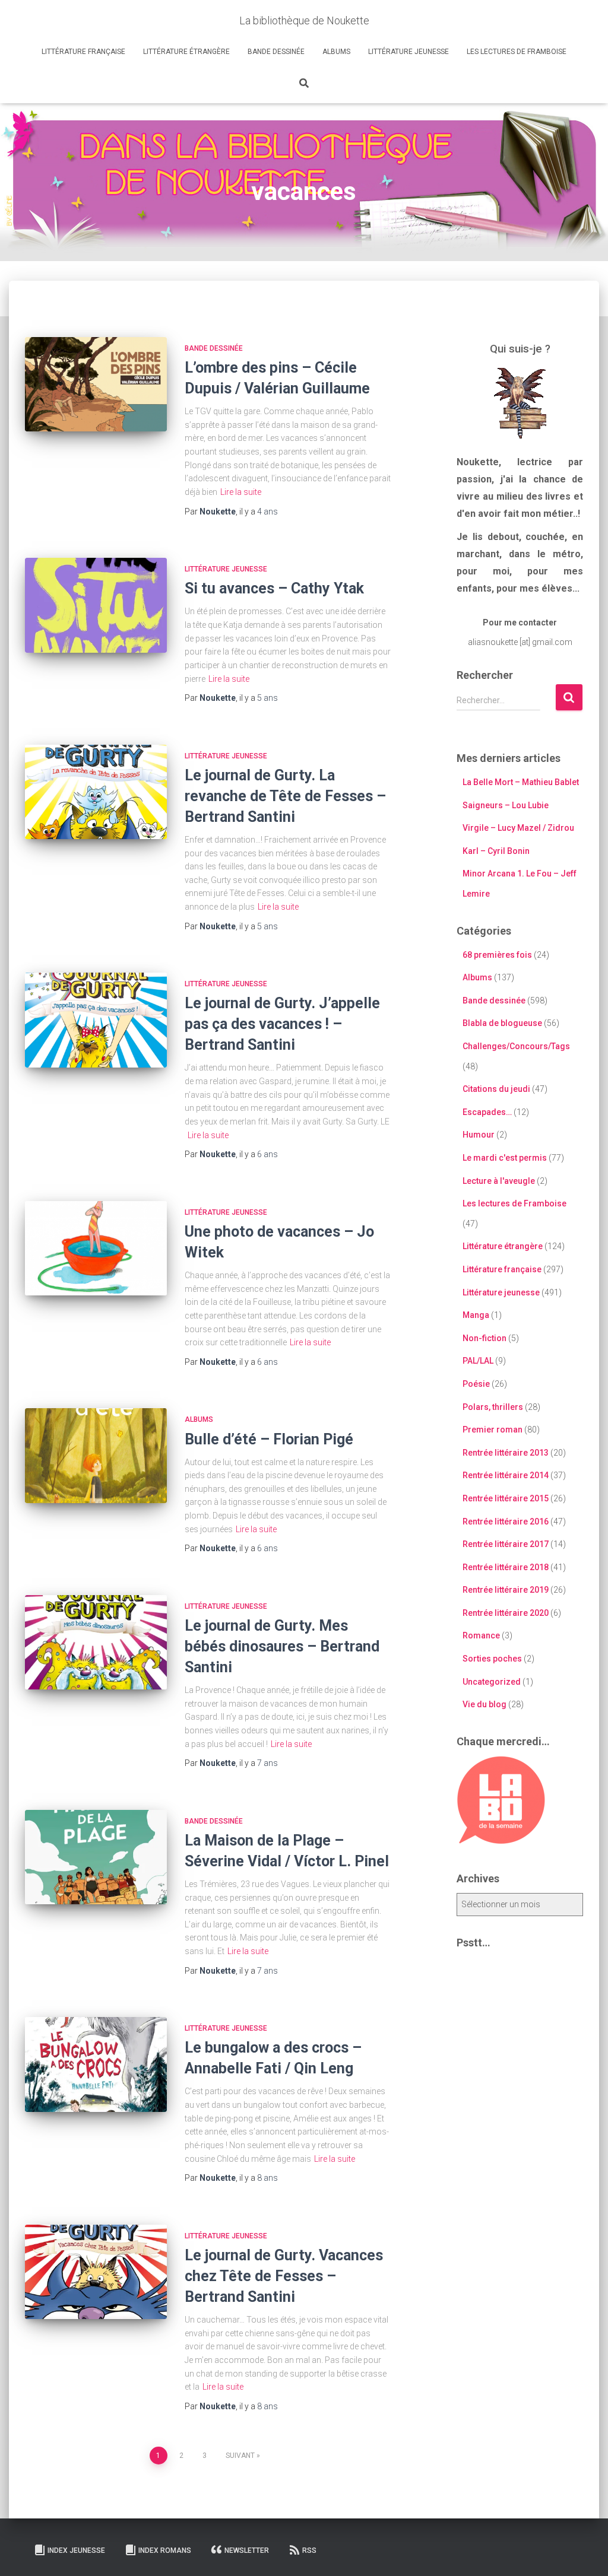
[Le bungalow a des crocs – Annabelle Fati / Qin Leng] (96, 2064)
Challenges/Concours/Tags (516, 1046)
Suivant (240, 2456)
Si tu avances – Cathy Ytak (274, 588)
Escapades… (487, 1112)
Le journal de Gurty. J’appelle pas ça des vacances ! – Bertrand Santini (282, 1024)
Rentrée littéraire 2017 (506, 1544)
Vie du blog (484, 1704)
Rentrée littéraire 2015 (506, 1498)
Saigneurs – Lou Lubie (506, 805)
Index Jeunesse (76, 2550)
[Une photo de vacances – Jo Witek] (96, 1249)
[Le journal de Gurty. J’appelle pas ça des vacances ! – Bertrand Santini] (96, 1020)
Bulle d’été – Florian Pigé (269, 1439)
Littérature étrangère (186, 52)
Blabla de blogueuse (502, 1023)
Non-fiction (484, 1338)
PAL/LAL (478, 1361)
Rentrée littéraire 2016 (506, 1522)
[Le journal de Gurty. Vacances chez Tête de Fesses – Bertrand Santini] (96, 2272)
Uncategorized (492, 1682)
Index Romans (165, 2550)
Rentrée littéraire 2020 (506, 1613)
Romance (481, 1635)
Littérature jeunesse (408, 52)
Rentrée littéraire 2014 (506, 1475)
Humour (479, 1135)
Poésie (476, 1384)
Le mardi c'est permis (505, 1158)
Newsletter (247, 2550)
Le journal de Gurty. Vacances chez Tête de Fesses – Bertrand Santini (284, 2276)
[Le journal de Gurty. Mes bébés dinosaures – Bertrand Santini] (96, 1643)
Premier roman (493, 1430)
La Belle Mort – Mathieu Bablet (521, 782)
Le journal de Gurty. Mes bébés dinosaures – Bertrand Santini (282, 1646)
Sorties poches (492, 1659)
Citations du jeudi (496, 1089)
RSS (309, 2550)
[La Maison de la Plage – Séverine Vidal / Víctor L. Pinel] (96, 1857)
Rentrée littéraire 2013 (506, 1453)
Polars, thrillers (493, 1407)
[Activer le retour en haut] (585, 2552)
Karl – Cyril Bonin (496, 851)
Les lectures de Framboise (517, 52)
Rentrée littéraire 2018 (506, 1567)
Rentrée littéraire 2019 (506, 1590)
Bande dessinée (276, 52)
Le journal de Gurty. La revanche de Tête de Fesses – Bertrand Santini (285, 796)
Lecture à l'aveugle (499, 1181)
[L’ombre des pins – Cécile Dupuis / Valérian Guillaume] (96, 385)
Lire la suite (241, 492)
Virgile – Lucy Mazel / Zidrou (518, 828)
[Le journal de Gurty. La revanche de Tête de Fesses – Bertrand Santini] (96, 792)
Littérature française (83, 52)
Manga (476, 1315)
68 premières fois (497, 955)
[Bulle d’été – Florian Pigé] (96, 1456)
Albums (336, 52)
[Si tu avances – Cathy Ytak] (96, 605)
